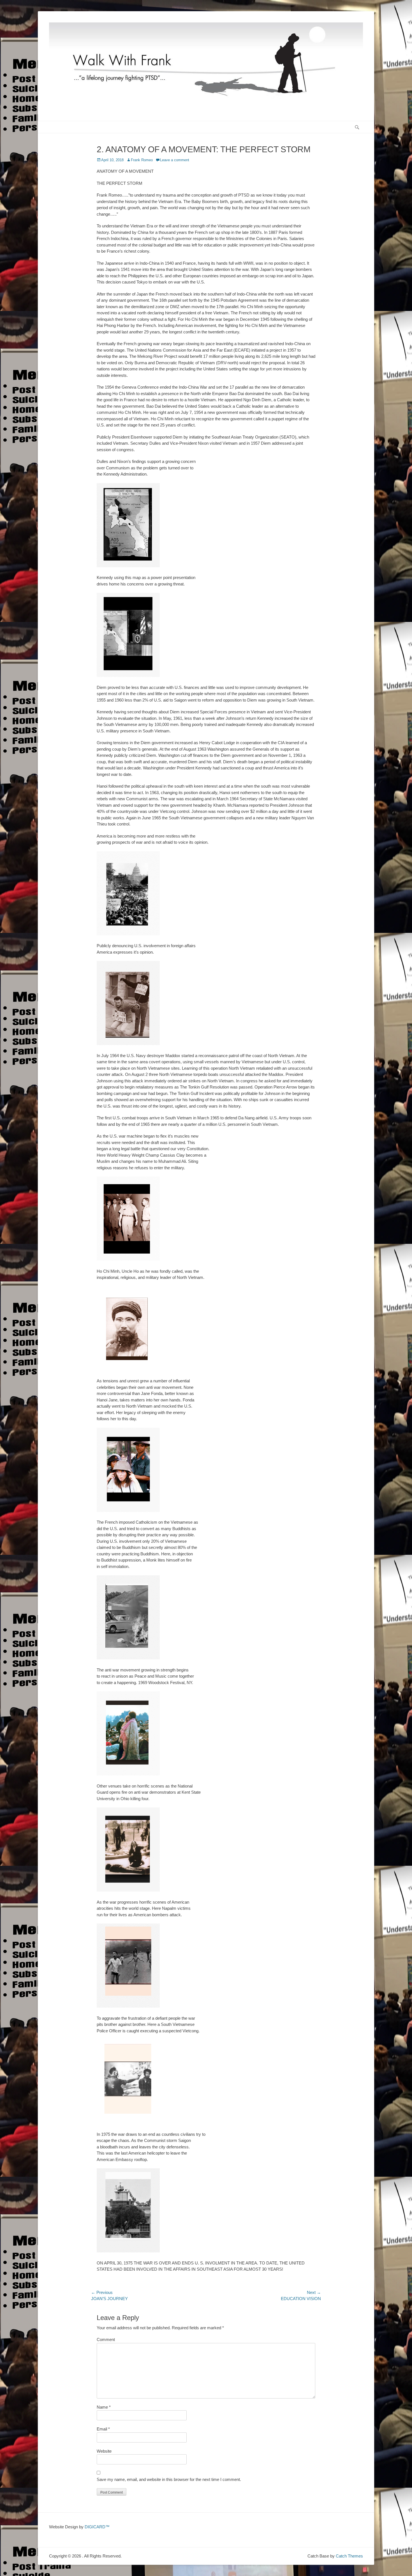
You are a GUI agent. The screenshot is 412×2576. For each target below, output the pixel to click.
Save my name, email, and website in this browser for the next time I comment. (169, 2479)
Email (103, 2429)
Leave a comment (175, 160)
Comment (106, 2339)
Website (104, 2451)
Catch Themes (349, 2556)
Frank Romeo (142, 160)
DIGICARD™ (97, 2527)
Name (104, 2407)
